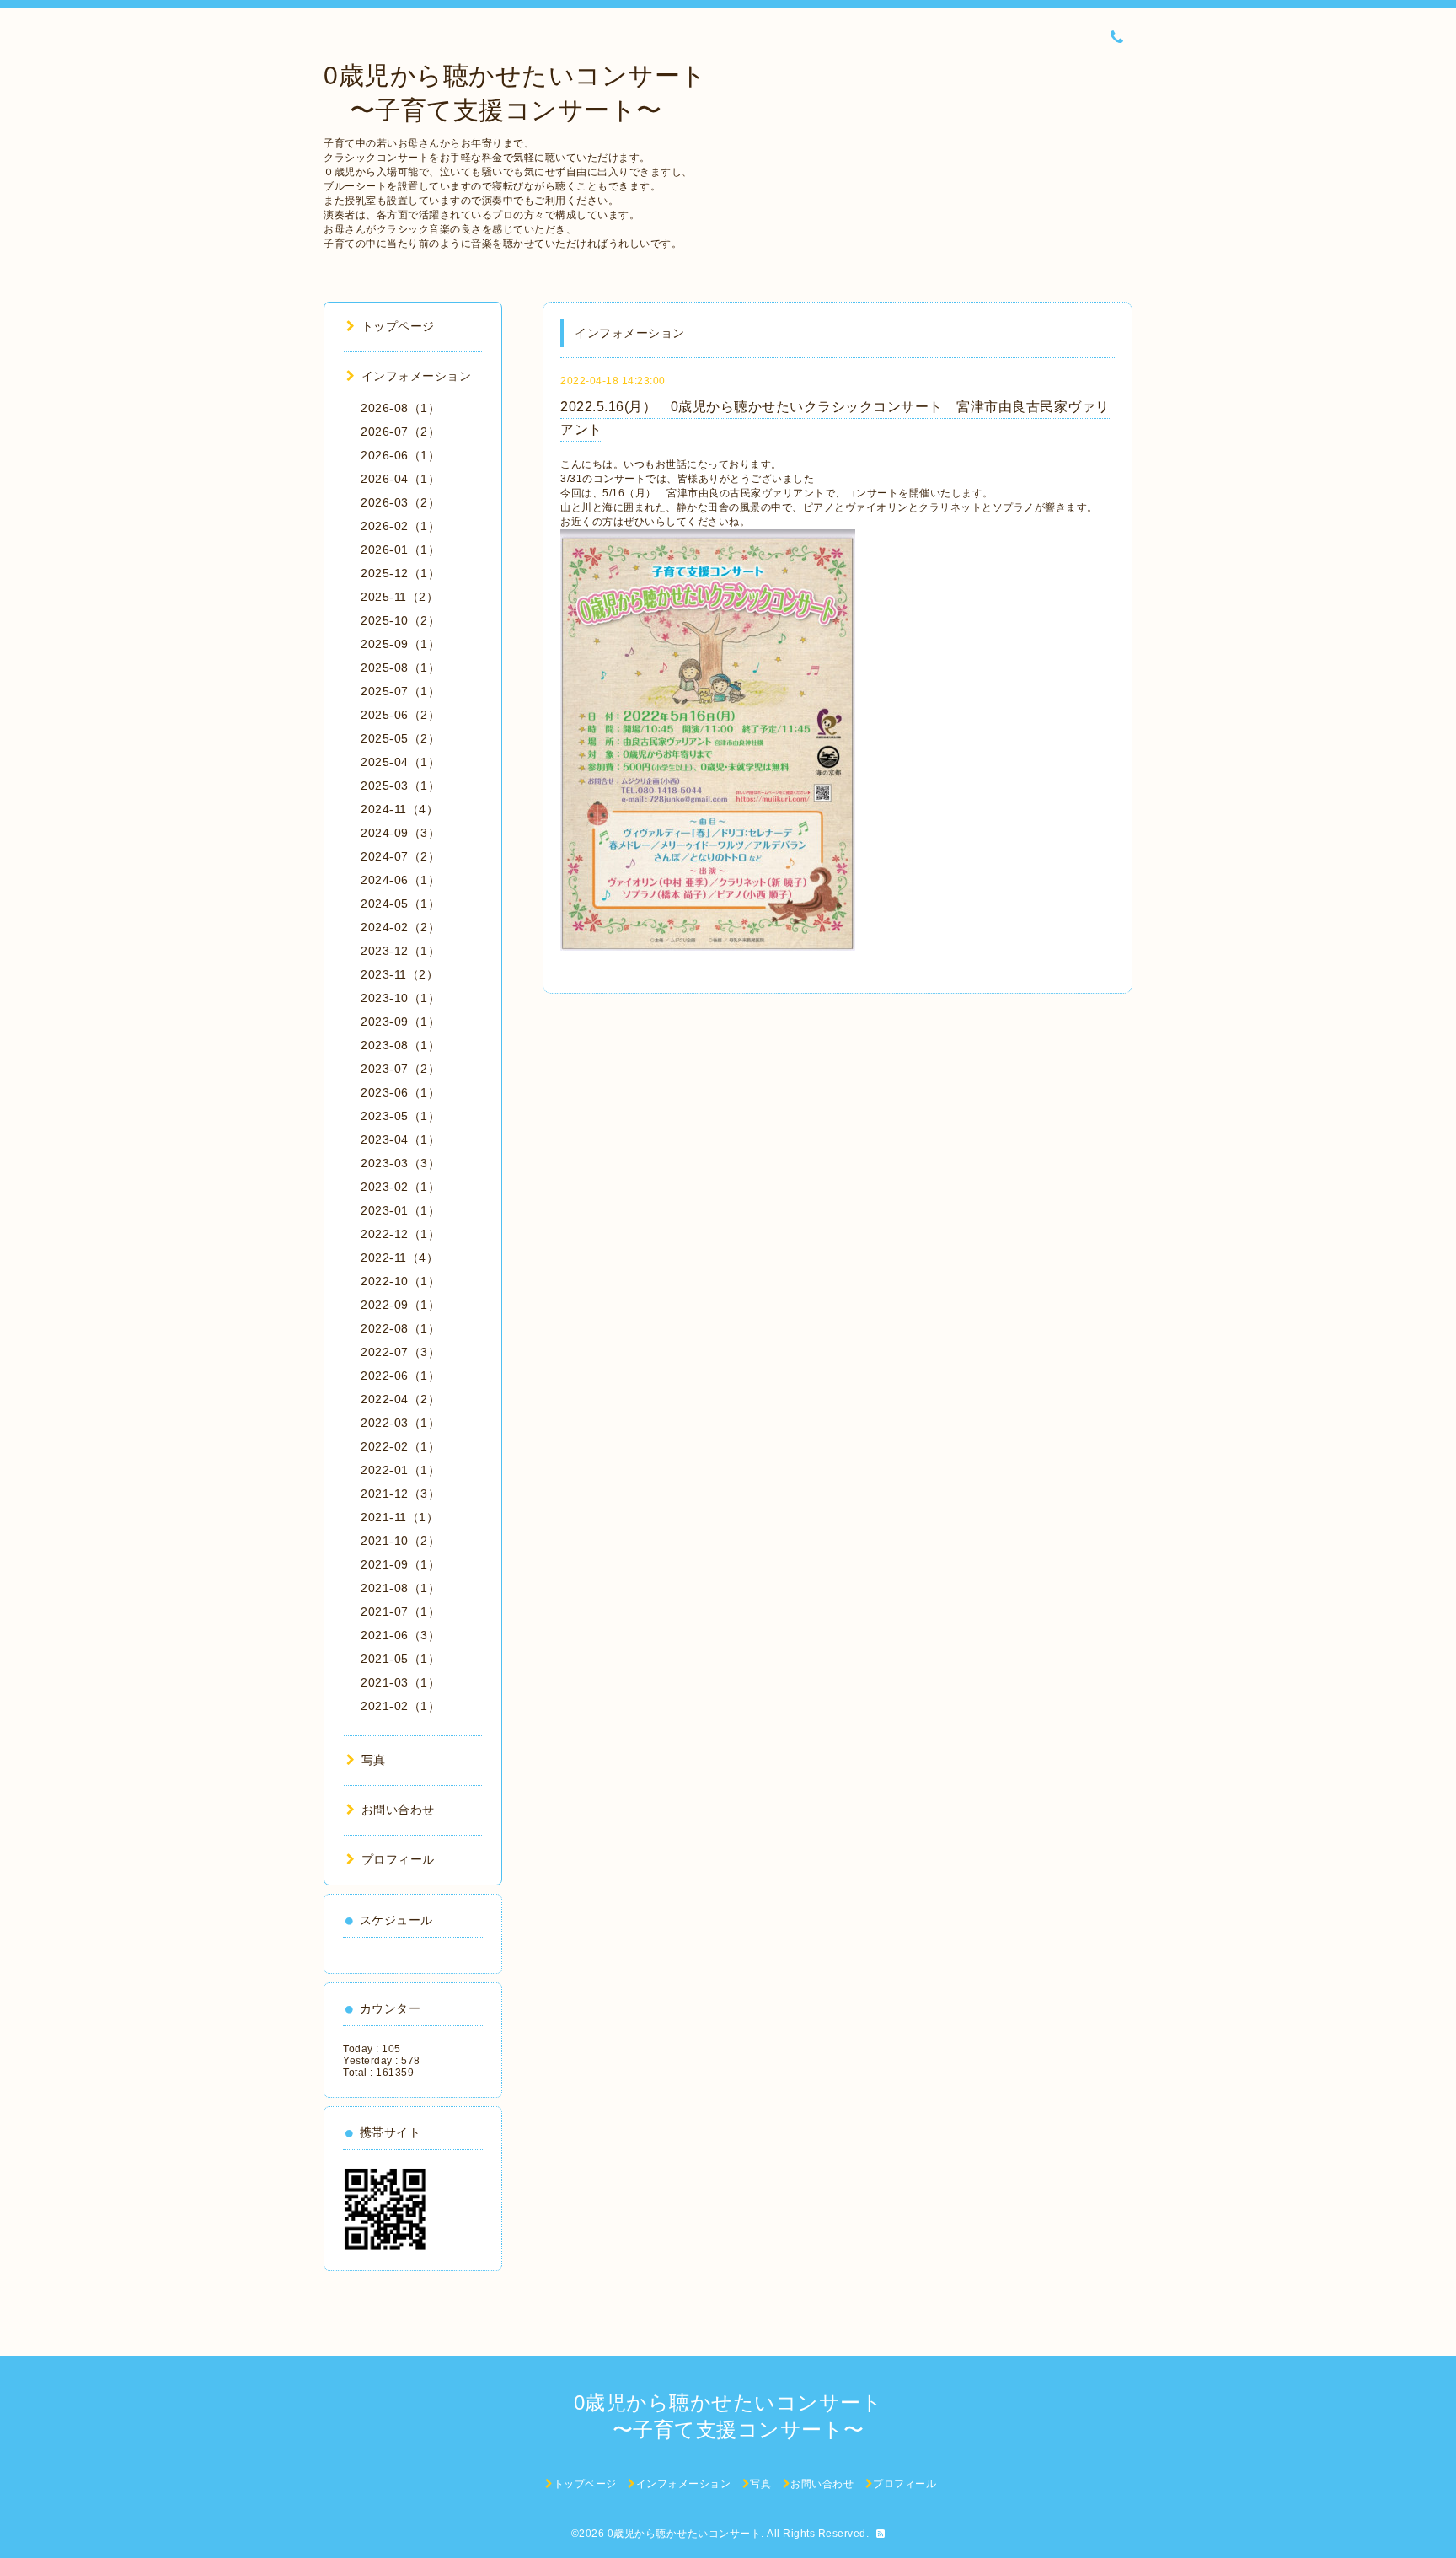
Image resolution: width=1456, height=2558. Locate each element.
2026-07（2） (400, 432)
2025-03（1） (400, 786)
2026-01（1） (400, 550)
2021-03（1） (400, 1682)
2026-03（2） (400, 502)
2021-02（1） (400, 1706)
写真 (374, 1760)
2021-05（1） (400, 1659)
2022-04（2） (400, 1399)
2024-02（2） (400, 927)
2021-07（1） (400, 1611)
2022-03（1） (400, 1423)
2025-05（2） (400, 738)
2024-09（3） (400, 833)
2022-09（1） (400, 1305)
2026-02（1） (400, 526)
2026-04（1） (400, 479)
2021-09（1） (400, 1564)
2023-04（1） (400, 1140)
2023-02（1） (400, 1187)
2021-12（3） (400, 1494)
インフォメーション (416, 376)
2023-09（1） (400, 1022)
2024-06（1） (400, 880)
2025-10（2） (400, 620)
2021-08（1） (400, 1588)
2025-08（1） (400, 668)
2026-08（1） (400, 408)
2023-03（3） (400, 1163)
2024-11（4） (399, 809)
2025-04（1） (400, 762)
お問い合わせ (398, 1810)
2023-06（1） (400, 1092)
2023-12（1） (400, 951)
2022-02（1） (400, 1446)
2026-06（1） (400, 455)
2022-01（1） (400, 1470)
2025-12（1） (400, 573)
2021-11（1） (399, 1517)
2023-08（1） (400, 1045)
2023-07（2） (400, 1069)
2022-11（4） (399, 1258)
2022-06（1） (400, 1376)
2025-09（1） (400, 644)
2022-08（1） (400, 1328)
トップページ (398, 326)
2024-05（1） (400, 904)
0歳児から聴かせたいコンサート (685, 2534)
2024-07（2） (400, 856)
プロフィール (398, 1859)
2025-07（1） (400, 691)
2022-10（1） (400, 1281)
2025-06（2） (400, 715)
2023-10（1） (400, 998)
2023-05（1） (400, 1116)
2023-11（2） (399, 974)
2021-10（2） (400, 1541)
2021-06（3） (400, 1635)
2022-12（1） (400, 1234)
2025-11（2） (399, 597)
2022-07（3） (400, 1352)
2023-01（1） (400, 1210)
